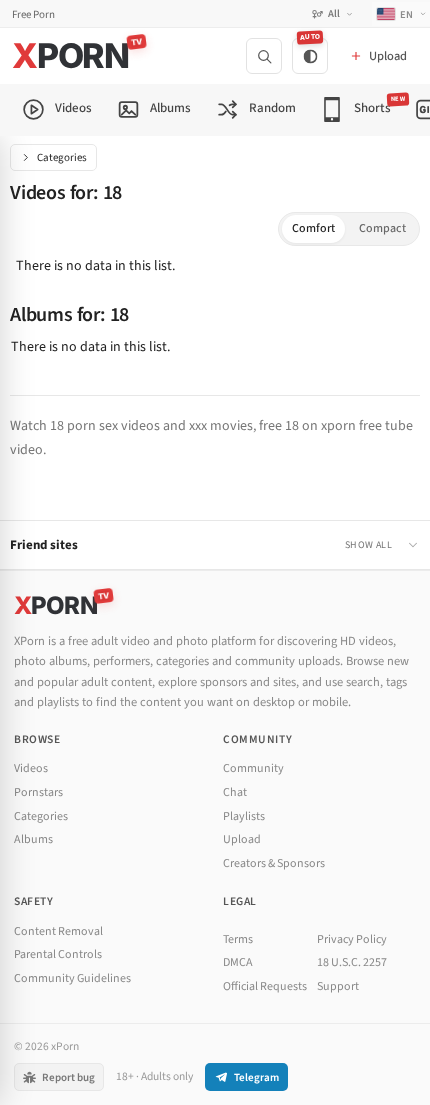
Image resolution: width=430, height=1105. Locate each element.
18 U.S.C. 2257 (352, 962)
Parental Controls (58, 954)
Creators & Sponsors (274, 863)
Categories (62, 157)
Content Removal (58, 931)
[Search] (264, 56)
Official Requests (265, 986)
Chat (235, 792)
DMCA (238, 962)
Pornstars (38, 792)
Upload (242, 839)
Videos (31, 768)
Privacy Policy (352, 939)
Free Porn (33, 14)
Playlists (244, 816)
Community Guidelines (72, 978)
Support (338, 986)
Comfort (313, 228)
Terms (238, 939)
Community (253, 768)
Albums (33, 839)
